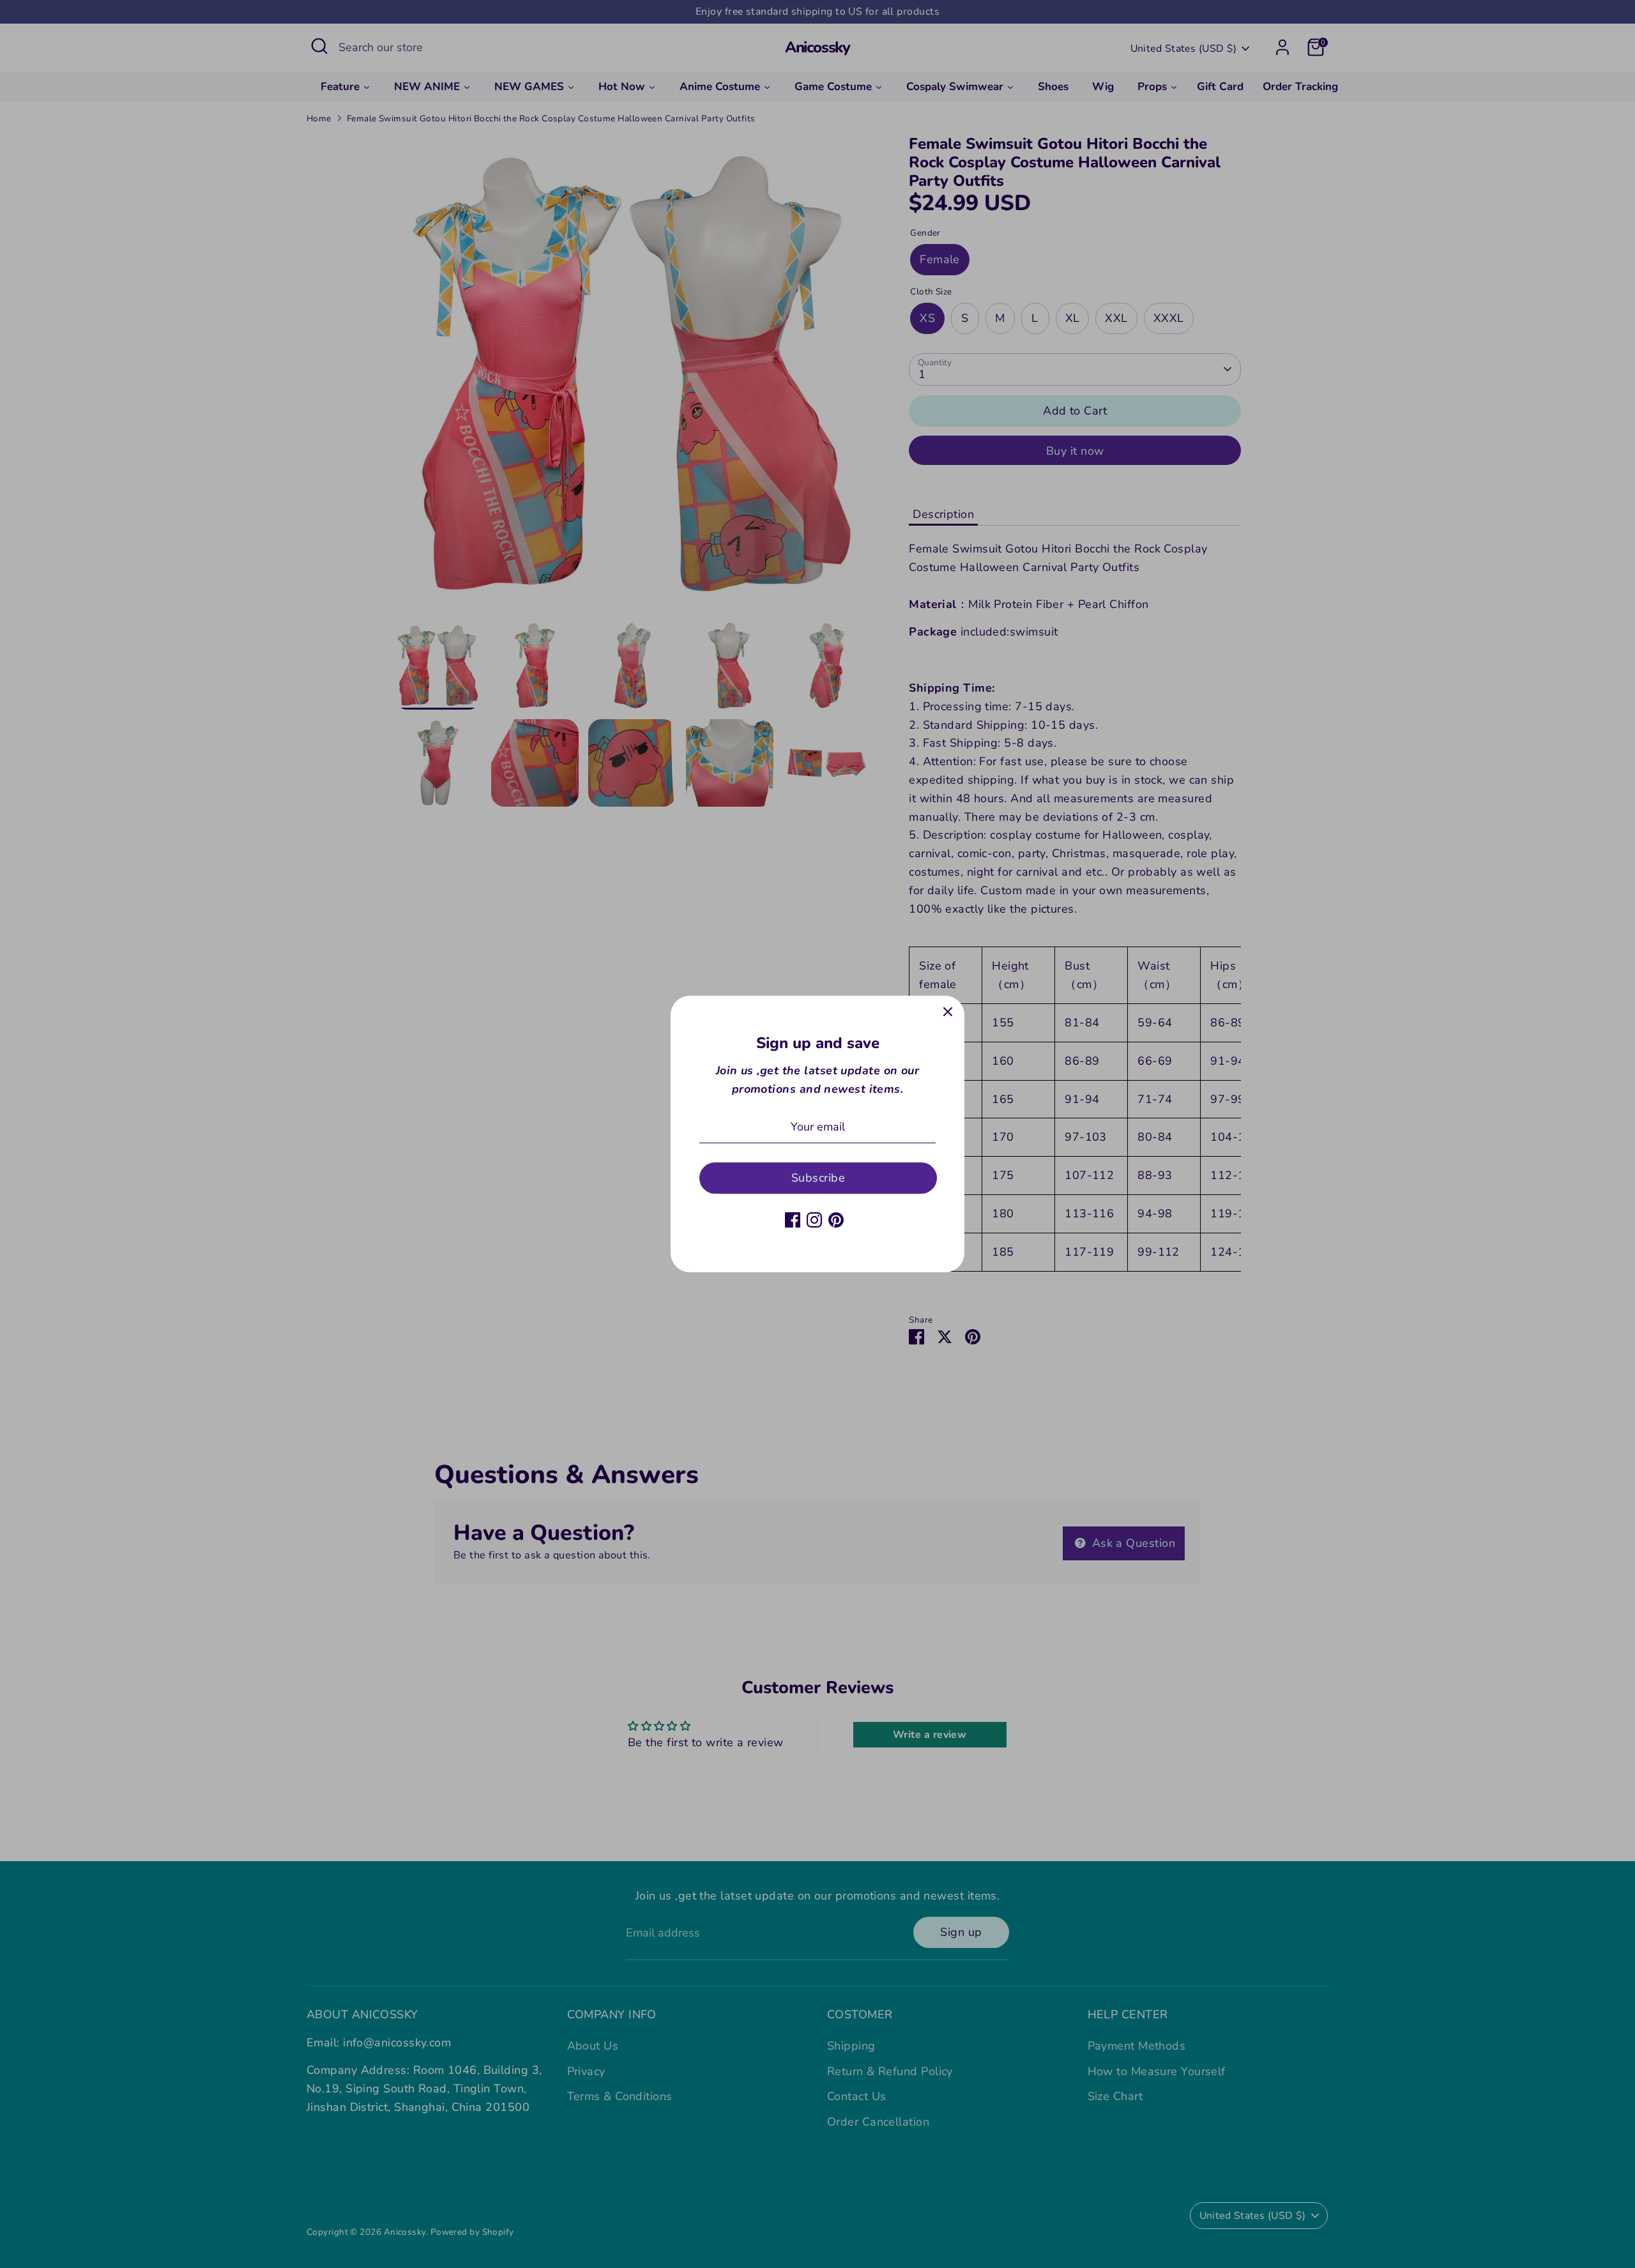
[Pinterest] (836, 1220)
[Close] (948, 1012)
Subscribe (818, 1178)
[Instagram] (814, 1220)
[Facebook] (793, 1220)
